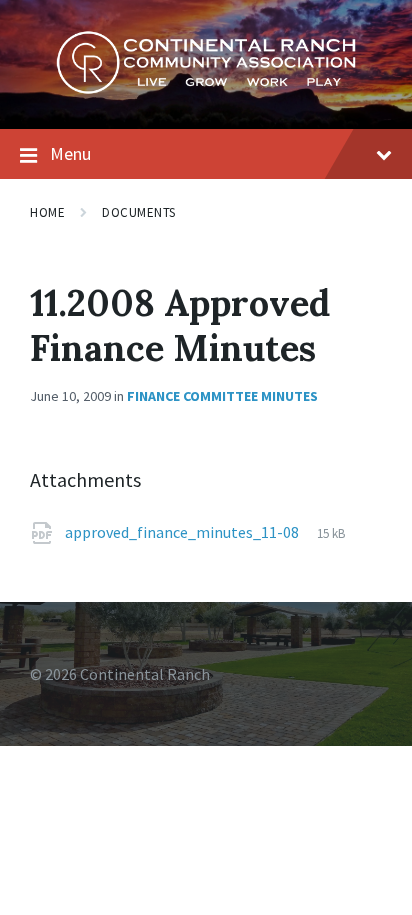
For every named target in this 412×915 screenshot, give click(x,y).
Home (47, 212)
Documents (139, 212)
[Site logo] (206, 89)
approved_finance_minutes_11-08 (183, 532)
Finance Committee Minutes (222, 396)
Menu (70, 153)
